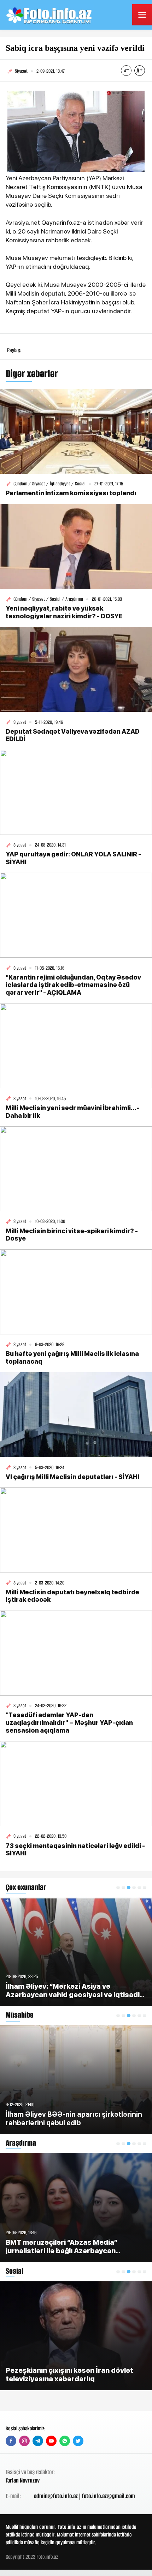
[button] (118, 1887)
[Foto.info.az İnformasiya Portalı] (50, 15)
